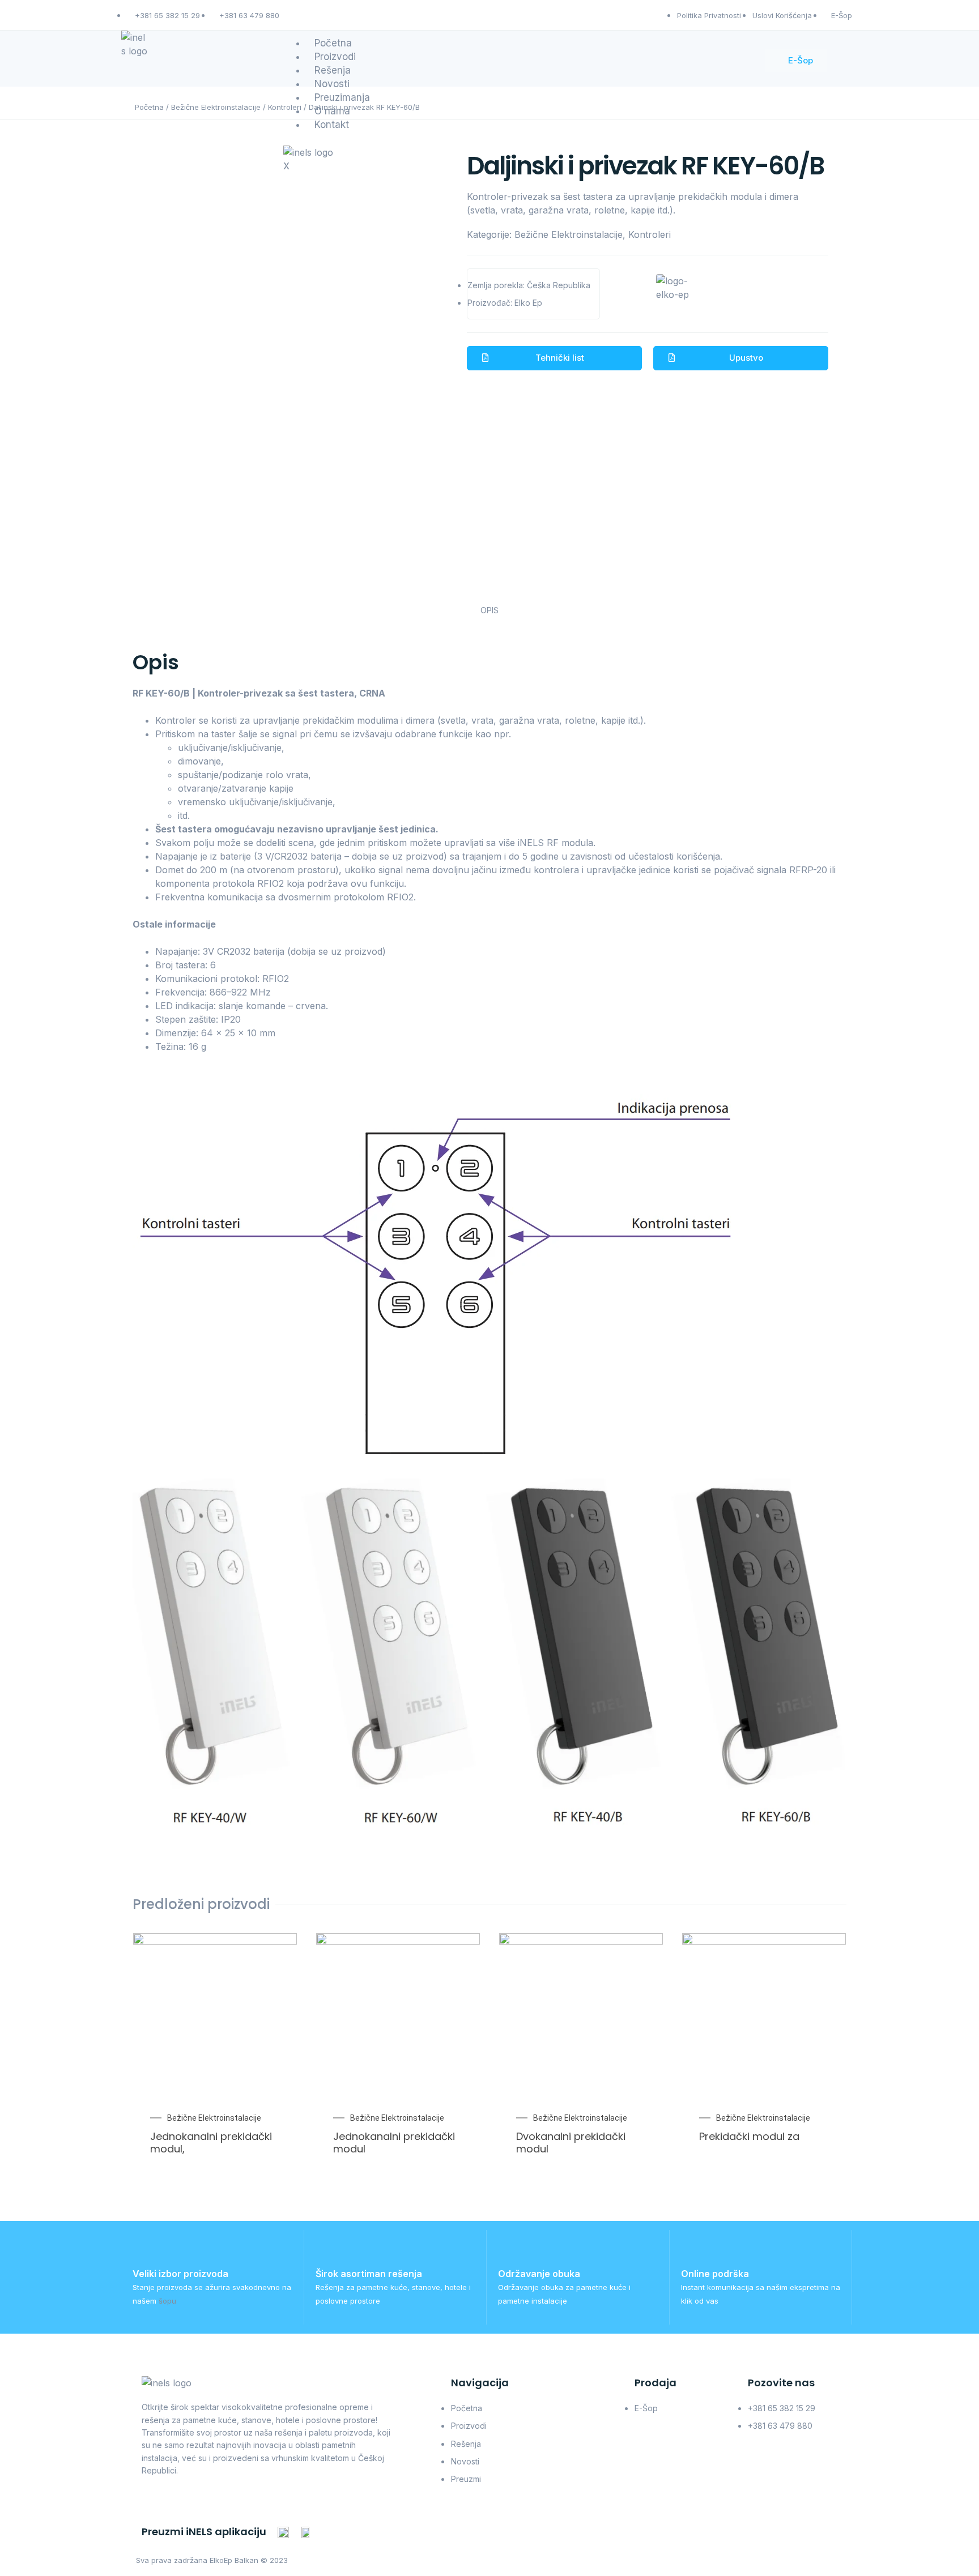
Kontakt (332, 125)
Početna (149, 107)
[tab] (489, 611)
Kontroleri (650, 234)
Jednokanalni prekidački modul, (211, 2143)
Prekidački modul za (749, 2136)
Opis (489, 610)
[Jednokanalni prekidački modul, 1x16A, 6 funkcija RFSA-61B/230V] (274, 2015)
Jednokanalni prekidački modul (394, 2143)
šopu (167, 2301)
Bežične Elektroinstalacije (216, 107)
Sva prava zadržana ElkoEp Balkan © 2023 (212, 2560)
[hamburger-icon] (722, 43)
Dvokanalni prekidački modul (571, 2143)
